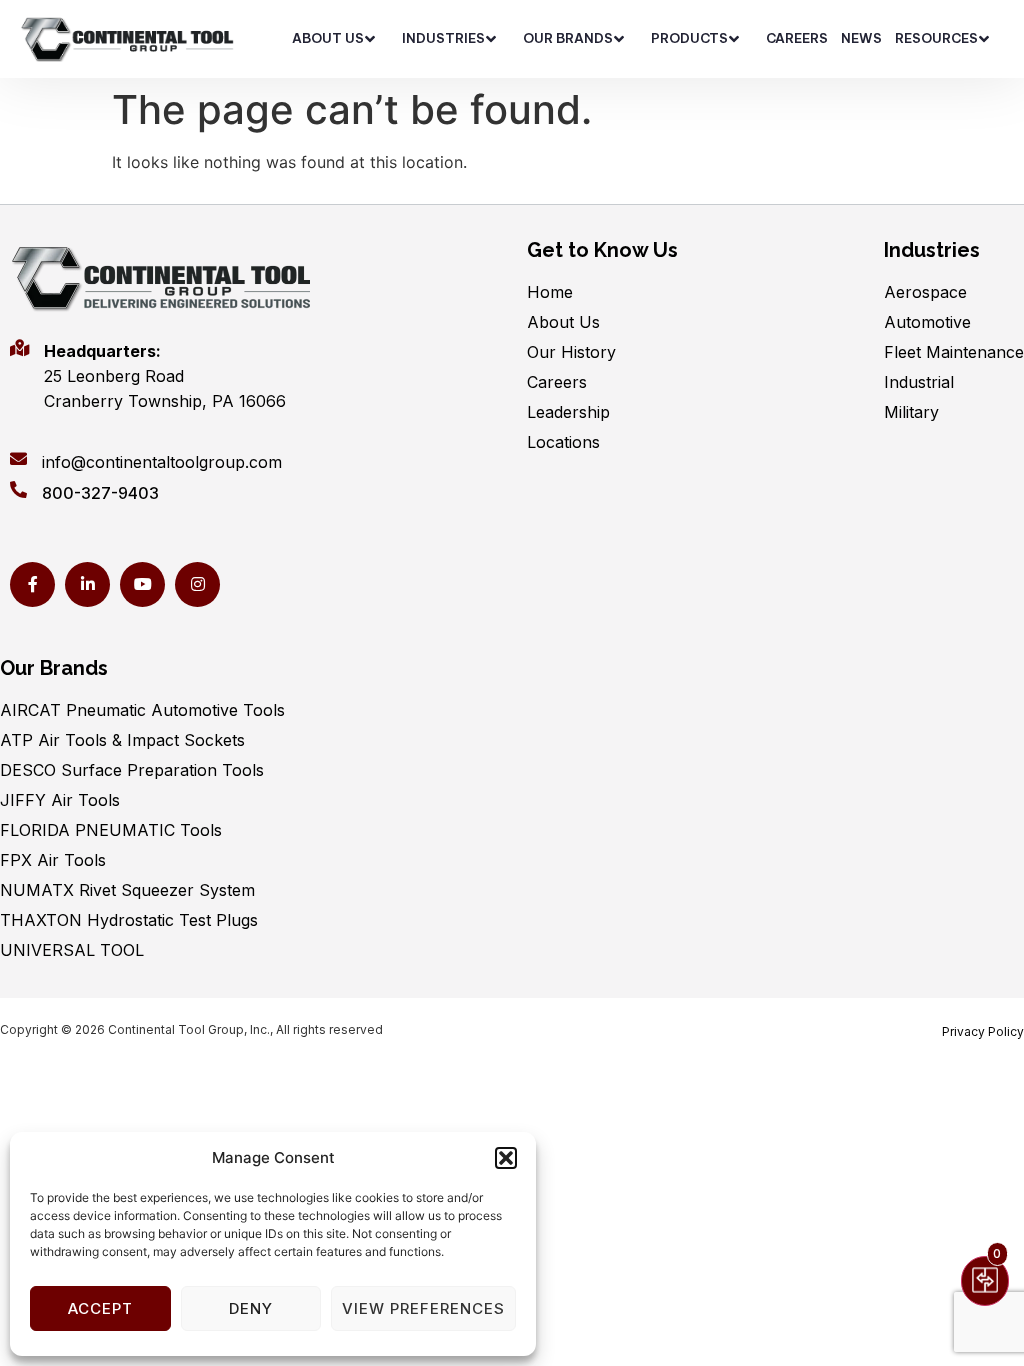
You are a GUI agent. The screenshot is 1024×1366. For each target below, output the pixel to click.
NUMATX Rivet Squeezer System (127, 890)
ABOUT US (328, 38)
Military (911, 412)
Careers (557, 382)
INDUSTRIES (443, 38)
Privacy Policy (983, 1031)
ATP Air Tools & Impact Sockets (122, 740)
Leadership (568, 412)
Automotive (927, 322)
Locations (563, 442)
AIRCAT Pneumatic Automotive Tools (142, 710)
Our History (571, 352)
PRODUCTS (689, 38)
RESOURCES (936, 38)
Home (550, 292)
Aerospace (925, 292)
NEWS (861, 38)
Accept (100, 1308)
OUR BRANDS (568, 38)
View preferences (423, 1308)
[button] (506, 1158)
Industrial (919, 382)
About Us (563, 322)
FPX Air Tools (53, 860)
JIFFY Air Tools (60, 800)
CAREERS (797, 38)
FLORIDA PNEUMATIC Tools (111, 830)
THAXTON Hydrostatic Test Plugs (129, 920)
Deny (251, 1308)
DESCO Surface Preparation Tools (132, 770)
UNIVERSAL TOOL (72, 950)
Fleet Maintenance (954, 352)
